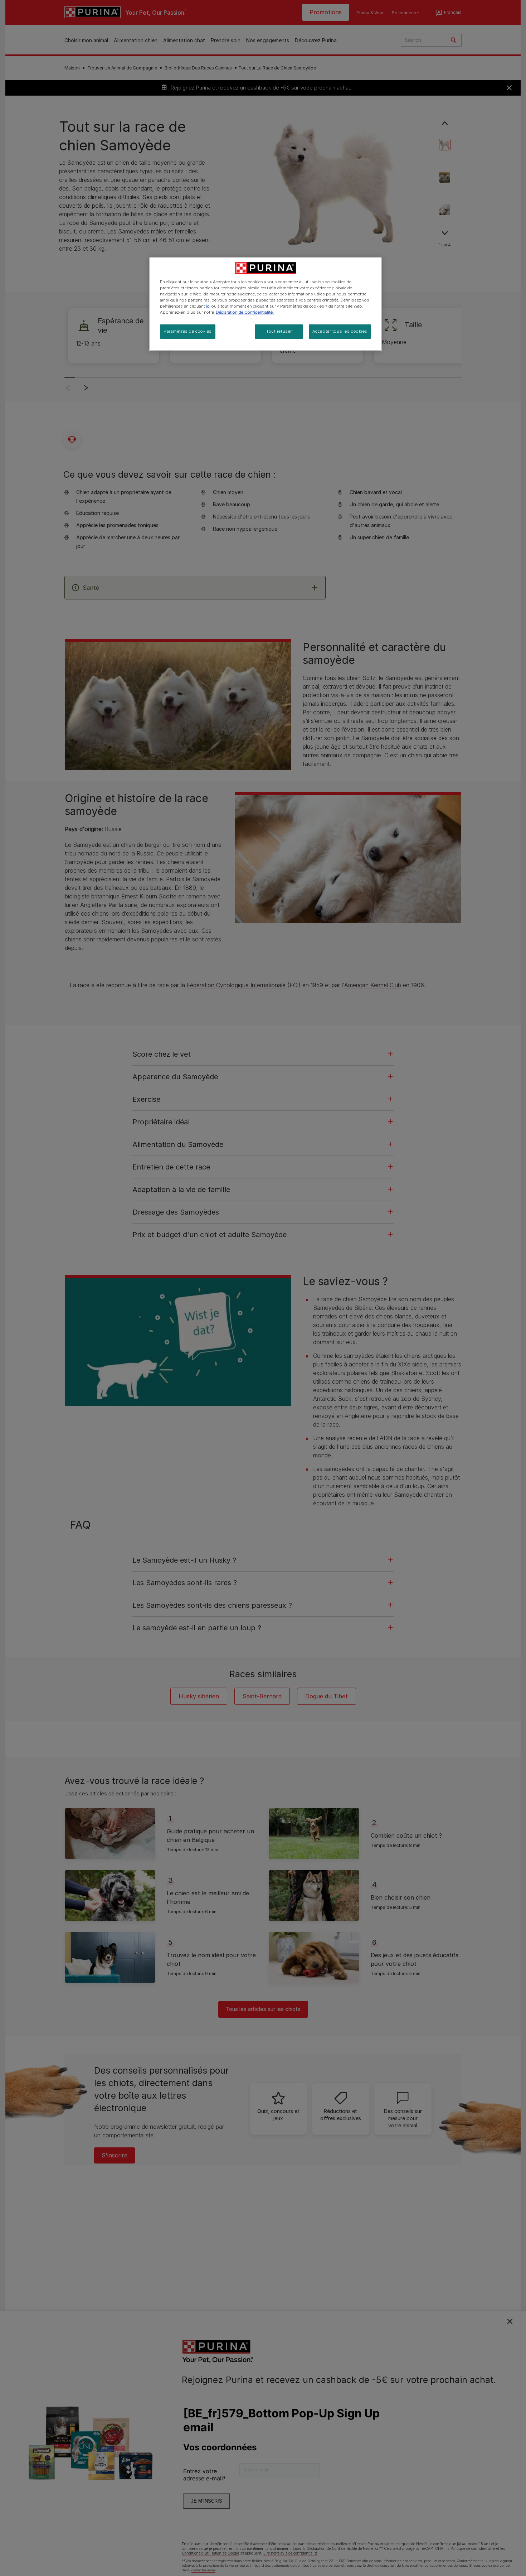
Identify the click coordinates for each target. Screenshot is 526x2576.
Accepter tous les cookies (340, 332)
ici (208, 307)
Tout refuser (279, 332)
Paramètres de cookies (188, 332)
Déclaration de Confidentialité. (245, 313)
